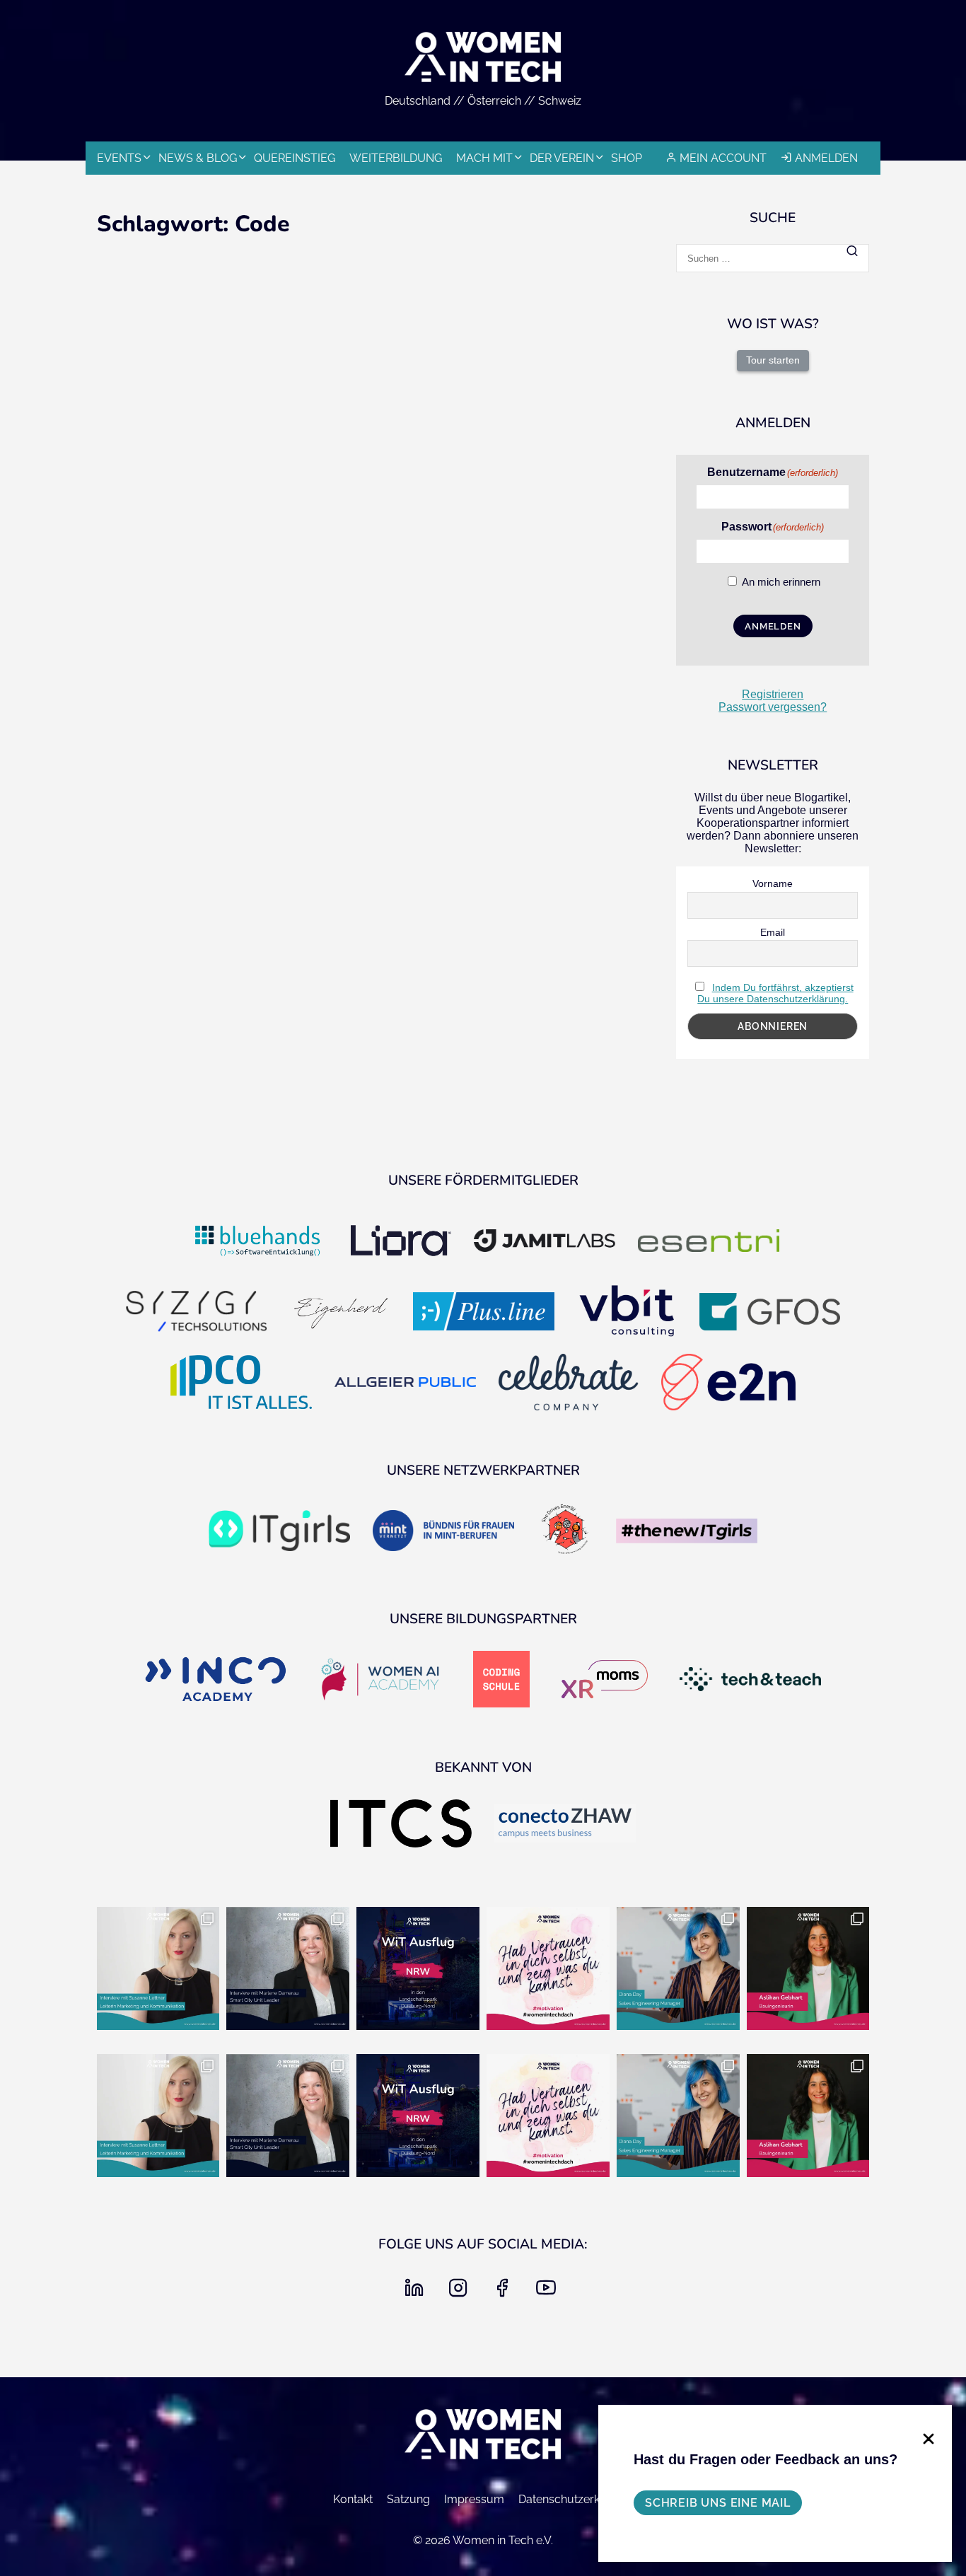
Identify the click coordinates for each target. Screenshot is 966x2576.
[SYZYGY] (197, 1313)
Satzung (408, 2499)
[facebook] (505, 2292)
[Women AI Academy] (380, 1681)
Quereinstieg (295, 158)
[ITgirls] (279, 1532)
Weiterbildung (396, 158)
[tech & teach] (750, 1681)
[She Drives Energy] (565, 1532)
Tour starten (773, 360)
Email (773, 932)
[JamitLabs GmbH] (545, 1242)
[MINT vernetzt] (443, 1532)
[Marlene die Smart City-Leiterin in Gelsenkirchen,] (288, 1968)
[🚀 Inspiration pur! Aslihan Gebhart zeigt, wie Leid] (808, 1968)
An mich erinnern (781, 582)
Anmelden (826, 158)
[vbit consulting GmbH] (627, 1313)
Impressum (474, 2499)
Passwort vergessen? (773, 707)
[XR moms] (605, 1681)
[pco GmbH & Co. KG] (241, 1384)
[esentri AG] (709, 1242)
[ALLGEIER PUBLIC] (405, 1384)
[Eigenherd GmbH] (340, 1313)
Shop (627, 158)
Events (119, 158)
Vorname (773, 883)
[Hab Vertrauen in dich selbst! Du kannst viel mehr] (548, 1968)
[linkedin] (417, 2292)
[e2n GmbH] (728, 1383)
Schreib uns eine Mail (718, 2503)
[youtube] (549, 2292)
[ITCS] (401, 1825)
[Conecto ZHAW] (565, 1825)
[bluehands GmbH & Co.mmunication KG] (257, 1242)
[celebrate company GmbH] (569, 1383)
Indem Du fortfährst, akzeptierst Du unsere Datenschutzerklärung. (775, 993)
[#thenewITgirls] (687, 1532)
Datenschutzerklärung (576, 2499)
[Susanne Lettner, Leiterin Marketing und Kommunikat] (158, 1968)
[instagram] (461, 2292)
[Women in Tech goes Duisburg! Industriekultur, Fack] (418, 1968)
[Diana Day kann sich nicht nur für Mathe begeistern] (678, 1968)
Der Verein (562, 158)
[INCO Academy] (216, 1680)
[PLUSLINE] (484, 1313)
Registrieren (773, 694)
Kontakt (353, 2499)
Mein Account (723, 158)
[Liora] (401, 1242)
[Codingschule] (501, 1681)
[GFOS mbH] (770, 1313)
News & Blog (198, 158)
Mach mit (484, 158)
